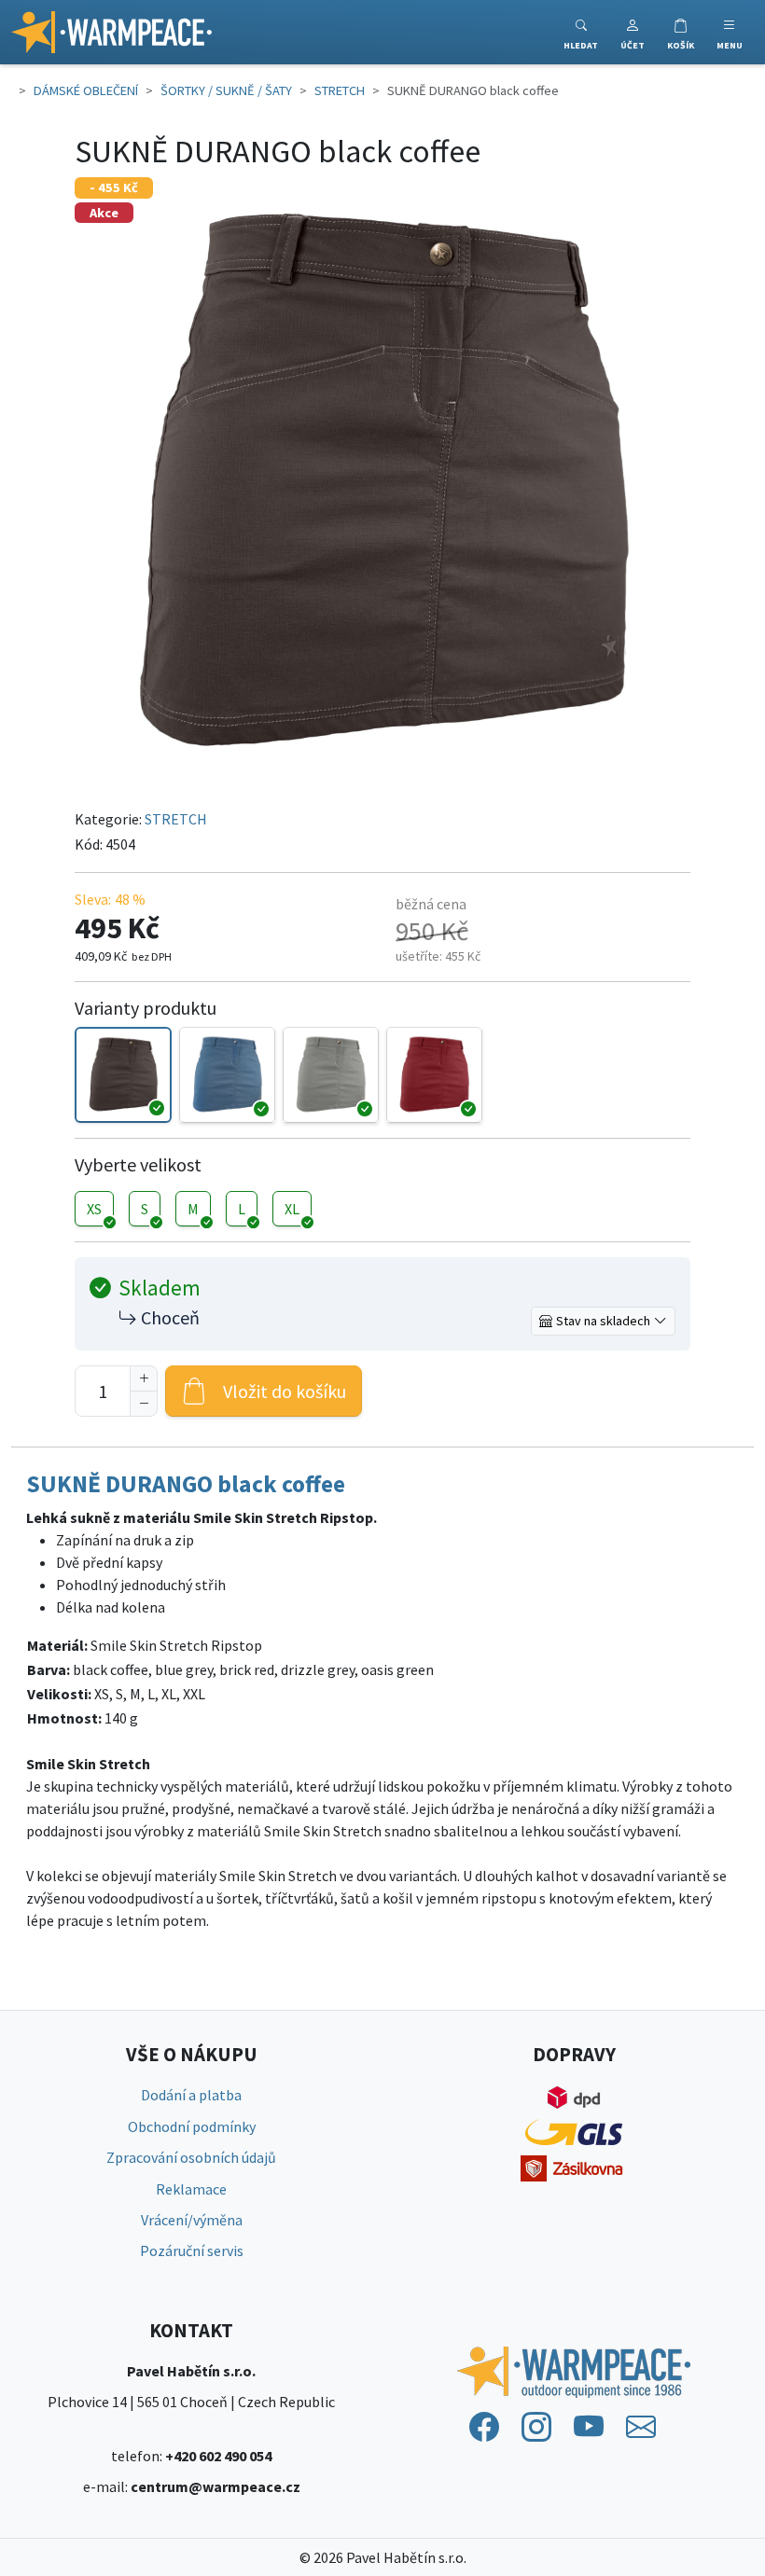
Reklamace (191, 2189)
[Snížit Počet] (144, 1404)
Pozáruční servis (192, 2251)
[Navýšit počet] (144, 1378)
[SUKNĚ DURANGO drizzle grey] (331, 1075)
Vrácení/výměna (192, 2220)
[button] (633, 32)
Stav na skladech (603, 1321)
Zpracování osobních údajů (191, 2157)
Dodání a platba (191, 2095)
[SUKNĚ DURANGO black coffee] (123, 1075)
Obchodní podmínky (192, 2126)
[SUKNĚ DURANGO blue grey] (227, 1075)
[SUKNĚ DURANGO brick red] (434, 1075)
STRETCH (176, 819)
